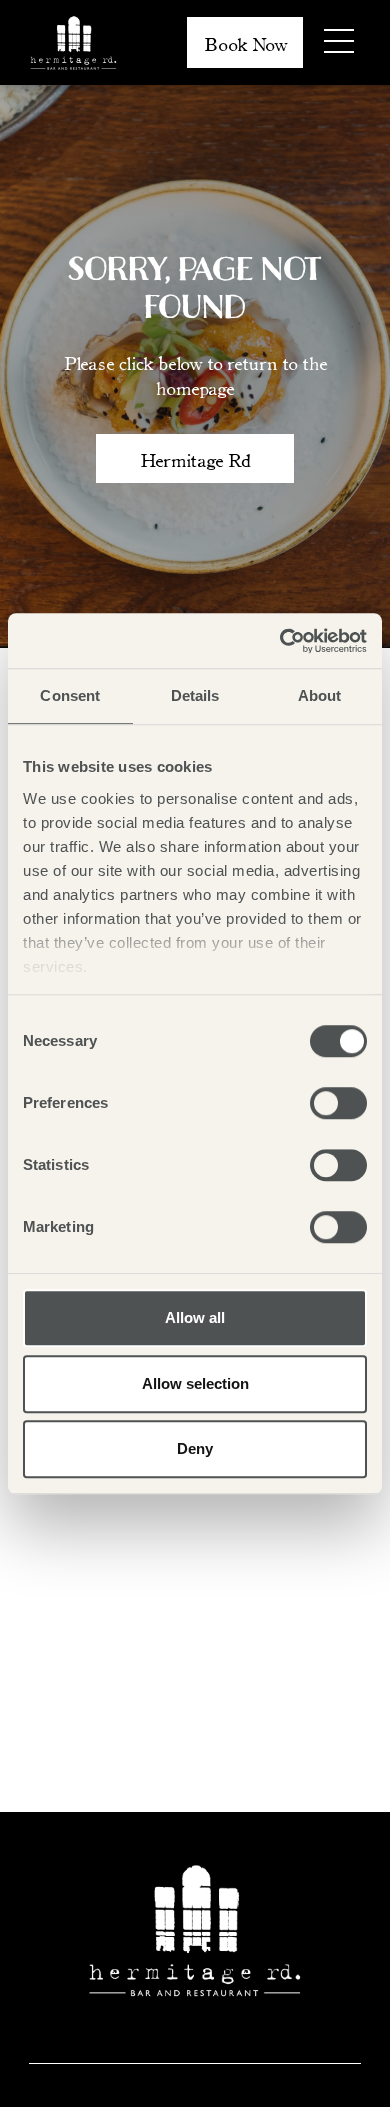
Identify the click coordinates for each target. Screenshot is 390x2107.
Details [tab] (195, 695)
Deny (195, 1448)
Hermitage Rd (195, 459)
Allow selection (195, 1383)
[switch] (338, 1103)
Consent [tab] (70, 695)
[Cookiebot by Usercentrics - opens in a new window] (280, 641)
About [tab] (320, 695)
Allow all (195, 1317)
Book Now (245, 43)
